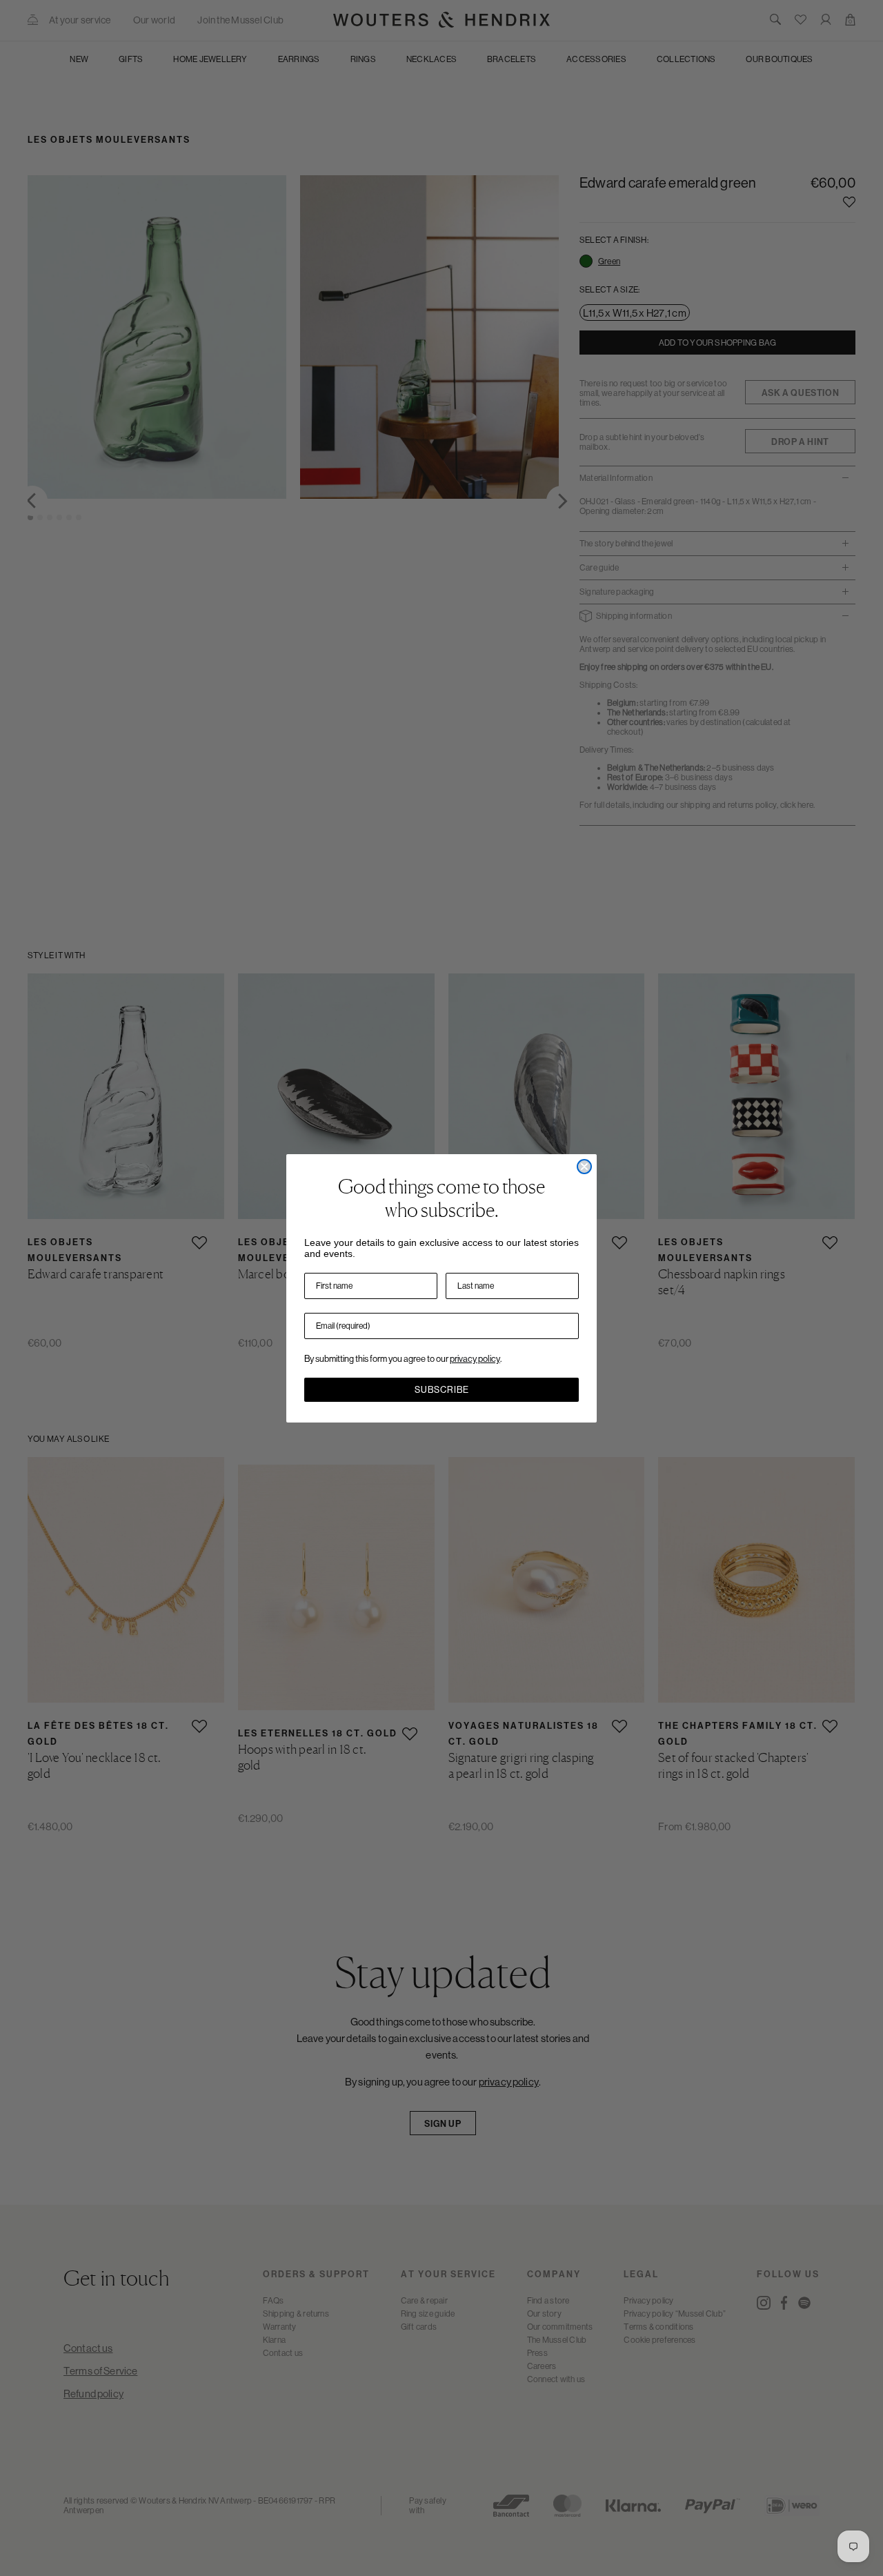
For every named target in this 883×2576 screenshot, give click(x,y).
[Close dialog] (584, 1167)
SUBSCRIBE (442, 1390)
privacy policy (475, 1359)
